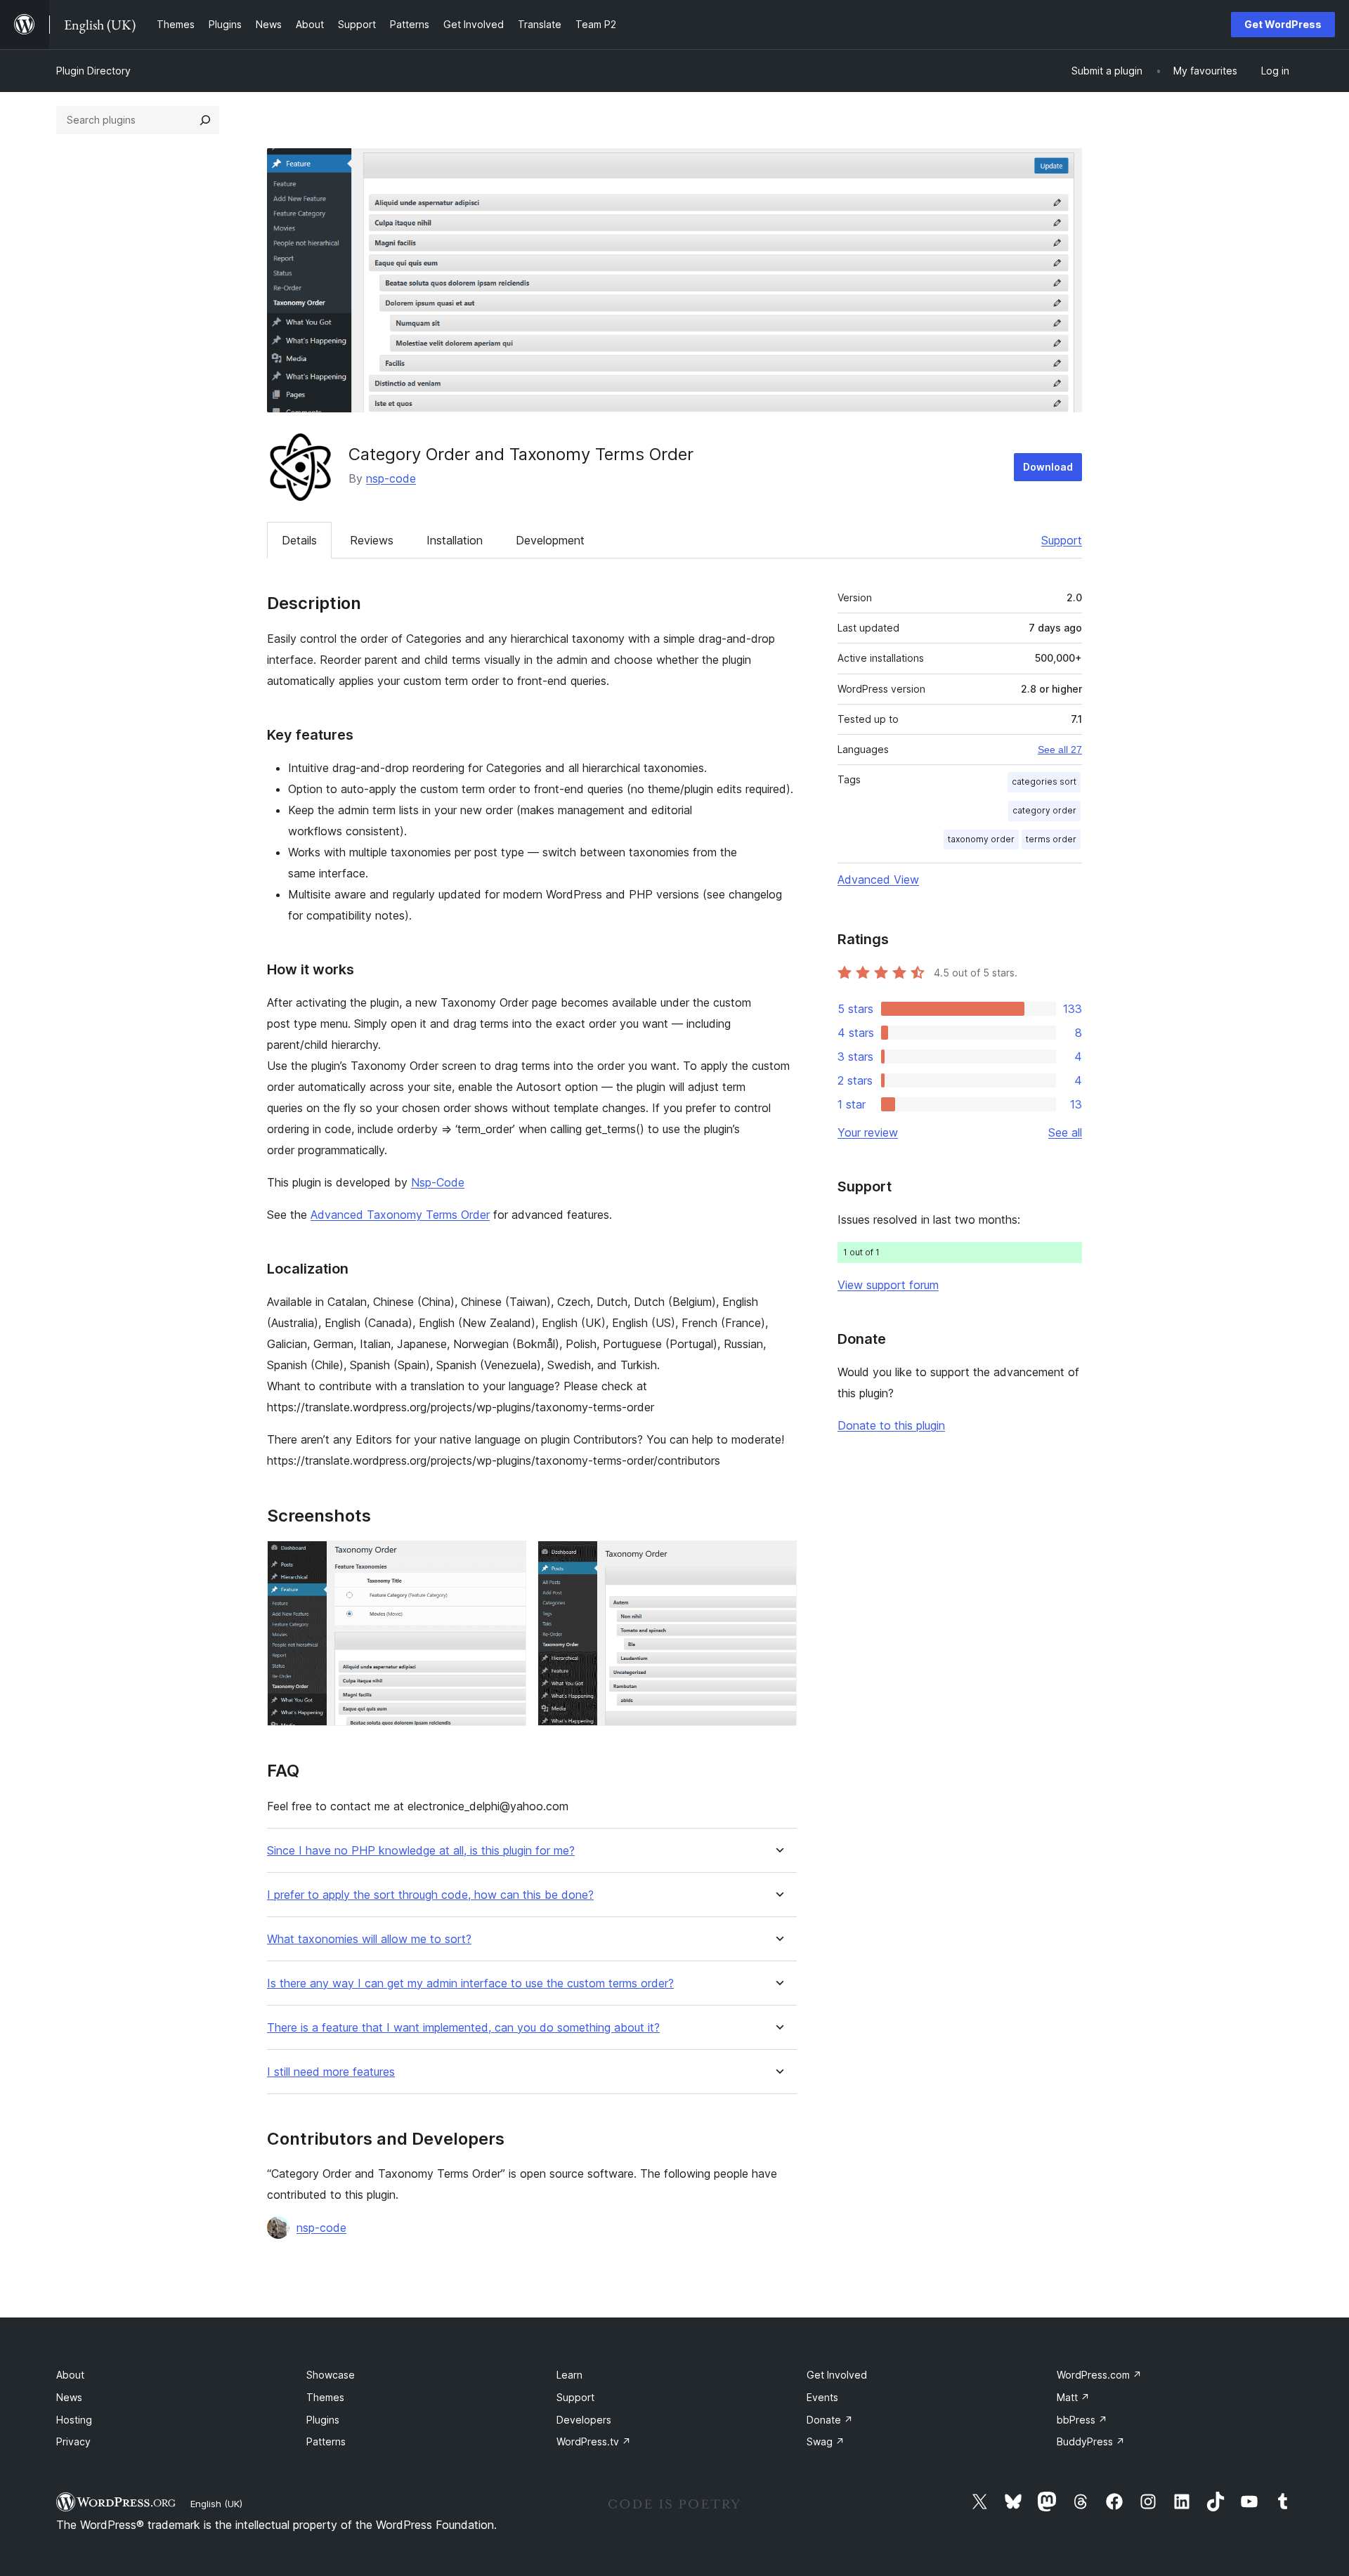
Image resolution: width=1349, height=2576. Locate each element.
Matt (1073, 2397)
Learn (569, 2375)
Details (299, 540)
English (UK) (216, 2504)
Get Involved (837, 2375)
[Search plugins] (205, 120)
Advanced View (878, 880)
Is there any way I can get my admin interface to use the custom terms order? (470, 1983)
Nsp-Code (438, 1182)
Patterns (326, 2441)
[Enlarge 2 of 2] (778, 1560)
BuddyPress (1091, 2441)
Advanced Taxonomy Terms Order (400, 1215)
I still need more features (331, 2072)
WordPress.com (1099, 2375)
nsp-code (391, 478)
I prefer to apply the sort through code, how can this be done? (430, 1895)
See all (1065, 1132)
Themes (325, 2397)
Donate (830, 2420)
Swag (826, 2441)
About (70, 2375)
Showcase (331, 2375)
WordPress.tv (594, 2441)
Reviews (372, 540)
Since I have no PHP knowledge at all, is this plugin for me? (421, 1851)
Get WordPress (1283, 24)
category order (1044, 810)
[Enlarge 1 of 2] (507, 1560)
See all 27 (1060, 750)
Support (1062, 540)
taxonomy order (981, 839)
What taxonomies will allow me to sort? (369, 1939)
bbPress (1082, 2420)
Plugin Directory (93, 71)
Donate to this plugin (891, 1425)
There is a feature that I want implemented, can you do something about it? (463, 2028)
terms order (1051, 839)
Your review (868, 1132)
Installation (455, 540)
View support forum (888, 1285)
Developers (584, 2420)
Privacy (73, 2441)
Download (1048, 467)
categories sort (1044, 782)
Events (822, 2397)
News (69, 2397)
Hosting (74, 2420)
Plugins (323, 2420)
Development (550, 540)
